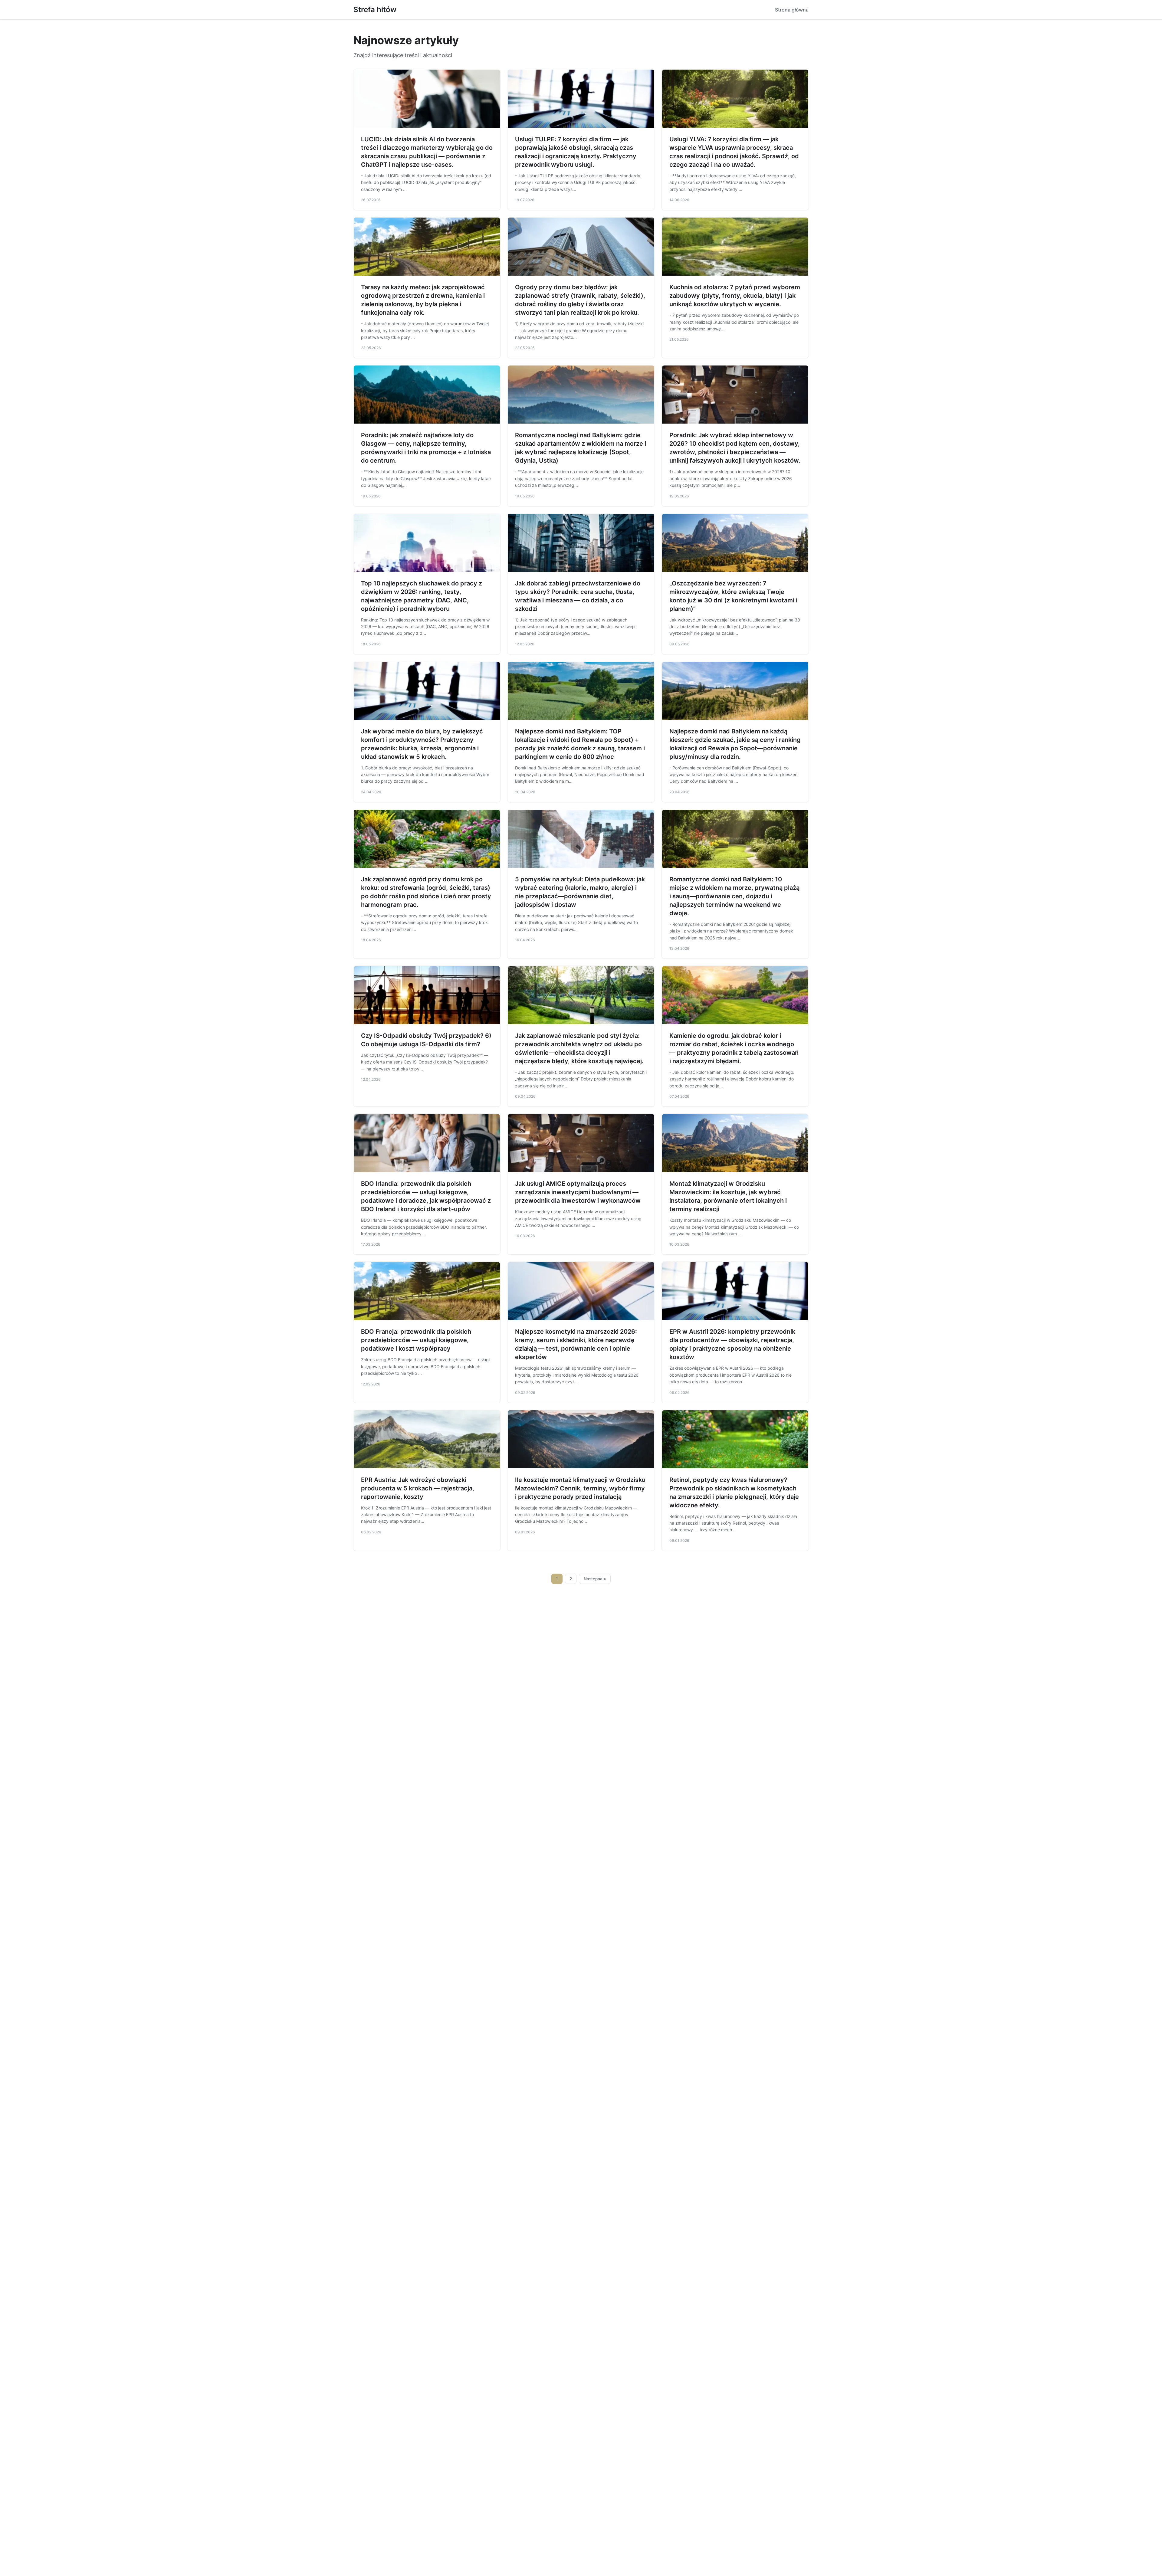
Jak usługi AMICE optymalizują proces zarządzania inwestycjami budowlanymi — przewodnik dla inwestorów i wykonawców (578, 1192)
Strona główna (792, 10)
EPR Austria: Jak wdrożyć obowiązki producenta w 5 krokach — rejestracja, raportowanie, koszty (418, 1488)
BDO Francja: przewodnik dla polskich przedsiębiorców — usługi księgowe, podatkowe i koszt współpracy (416, 1340)
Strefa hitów (375, 10)
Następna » (595, 1579)
